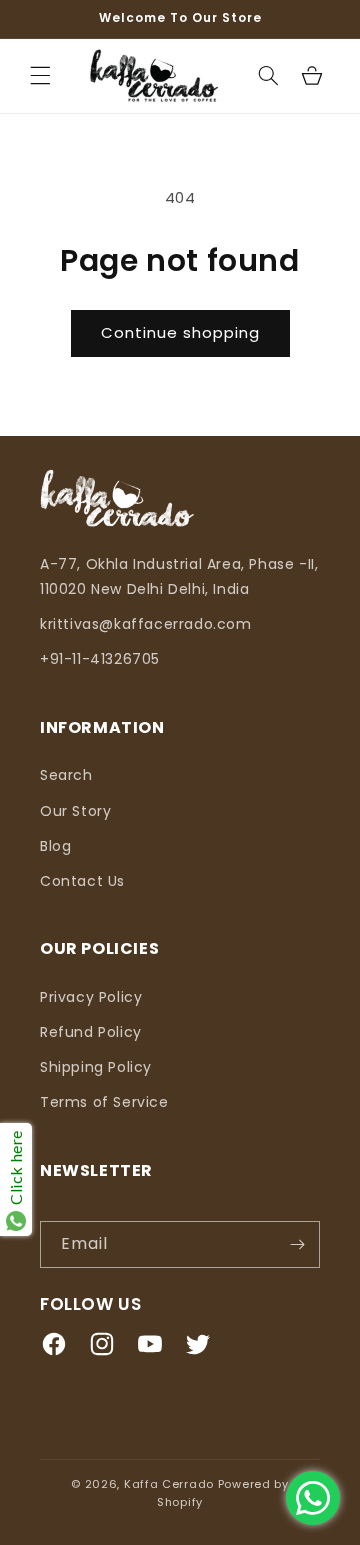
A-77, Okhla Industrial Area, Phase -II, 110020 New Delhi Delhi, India (179, 576)
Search (66, 775)
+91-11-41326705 (100, 659)
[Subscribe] (297, 1244)
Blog (55, 846)
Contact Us (82, 881)
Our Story (75, 811)
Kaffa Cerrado (171, 1484)
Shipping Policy (96, 1067)
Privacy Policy (91, 997)
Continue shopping (180, 332)
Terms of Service (104, 1102)
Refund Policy (91, 1032)
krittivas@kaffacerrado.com (146, 624)
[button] (40, 75)
